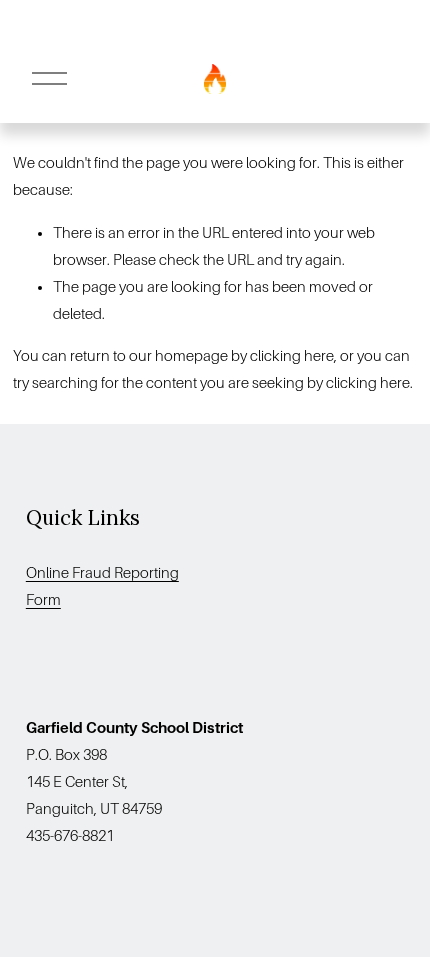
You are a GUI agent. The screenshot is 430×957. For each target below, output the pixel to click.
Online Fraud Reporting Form (102, 586)
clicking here (292, 356)
